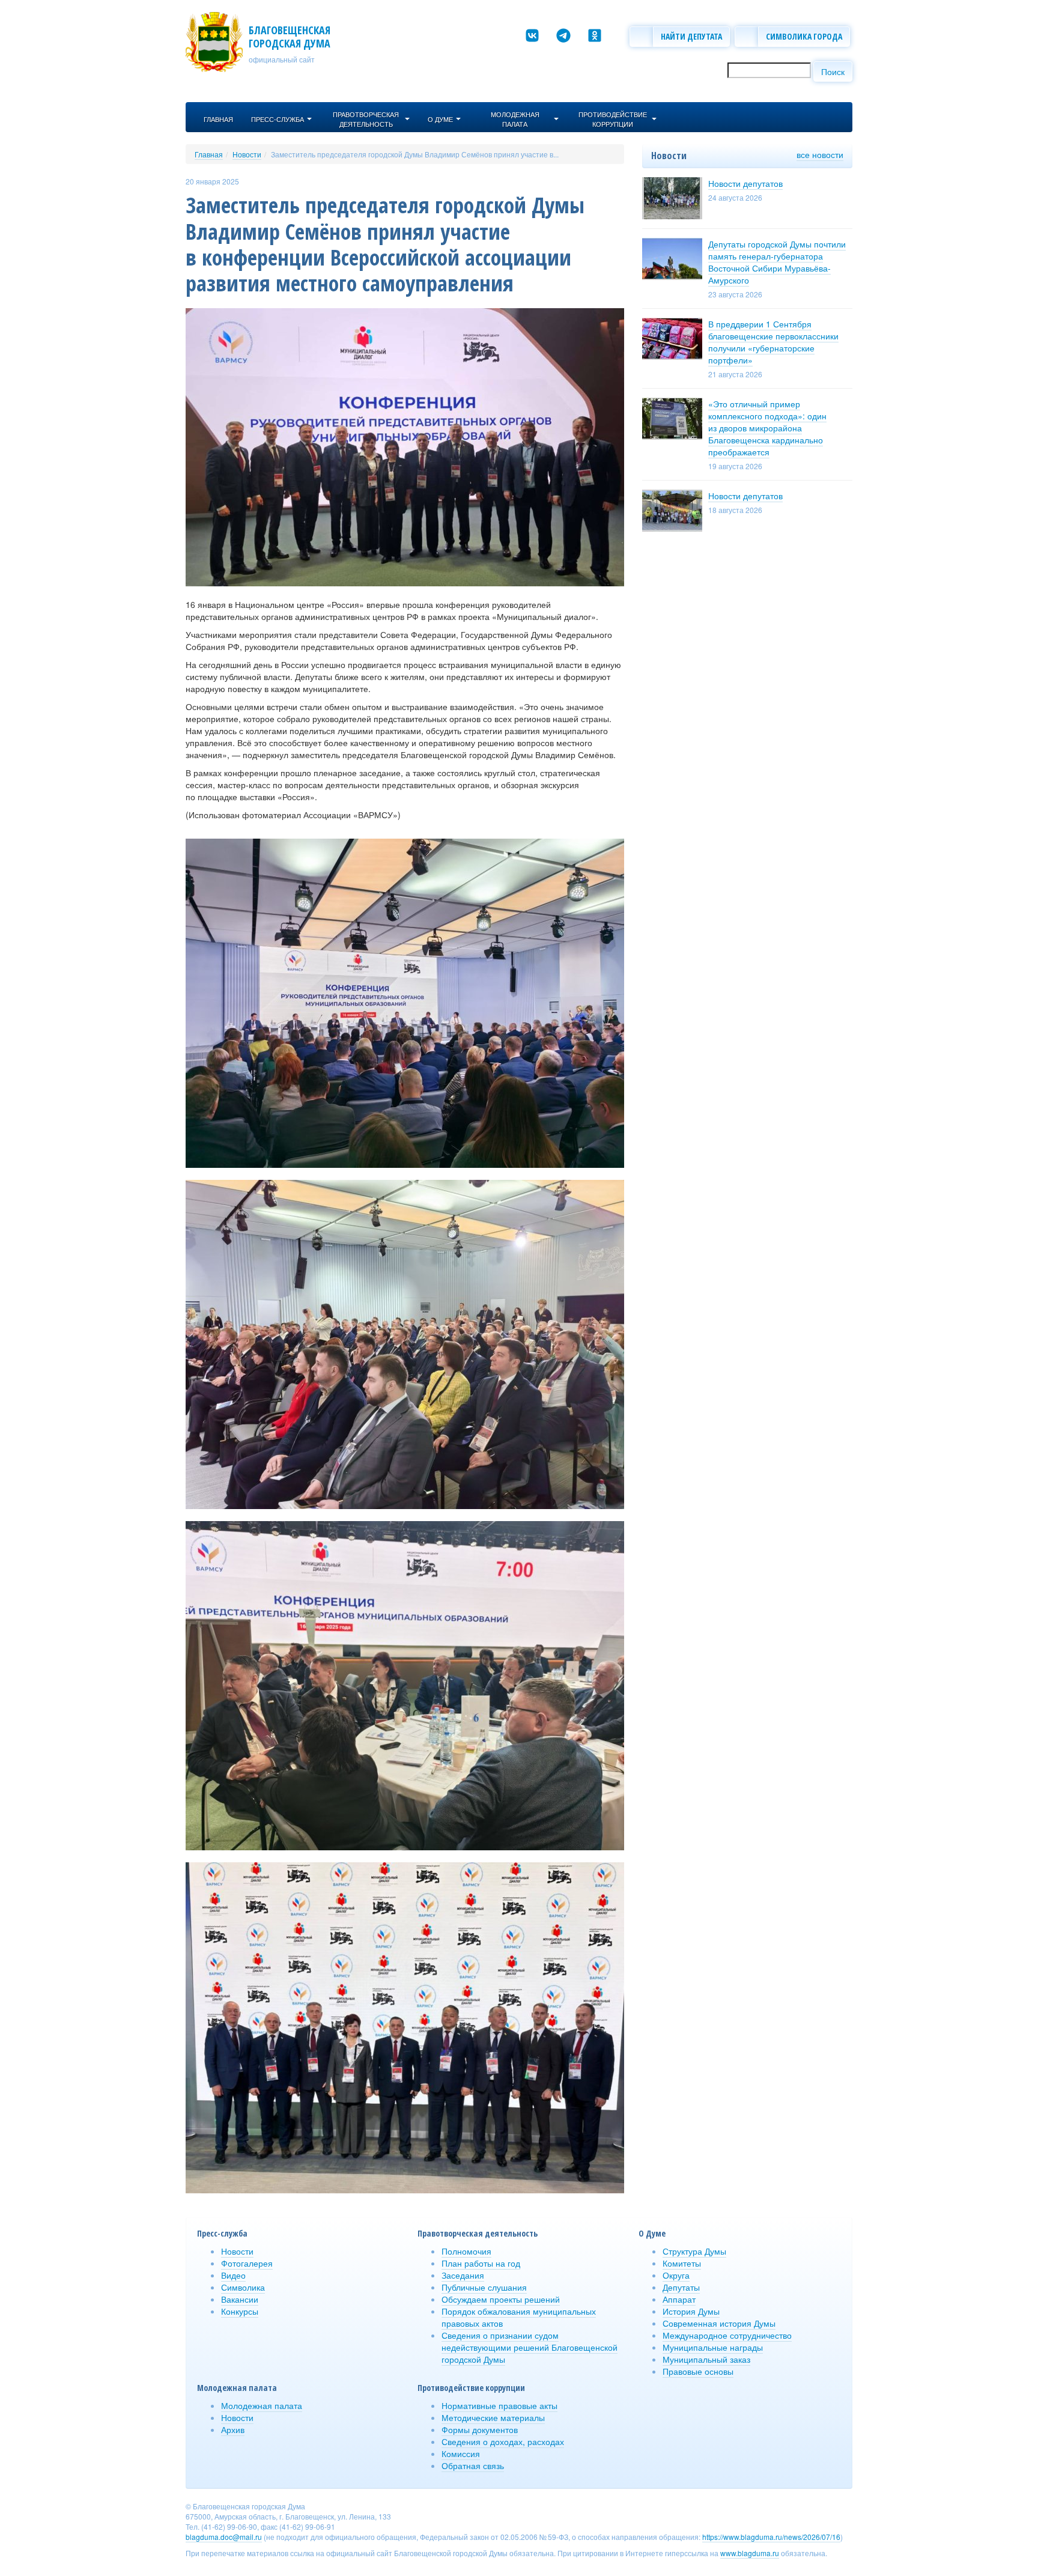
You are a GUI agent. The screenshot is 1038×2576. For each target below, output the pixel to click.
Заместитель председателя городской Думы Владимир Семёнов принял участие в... (415, 154)
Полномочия (466, 2251)
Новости (247, 154)
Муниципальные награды (713, 2347)
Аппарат (679, 2299)
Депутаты (681, 2287)
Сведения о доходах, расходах (503, 2441)
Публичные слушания (484, 2287)
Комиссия (461, 2453)
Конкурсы (240, 2311)
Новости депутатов (745, 183)
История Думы (691, 2311)
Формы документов (480, 2429)
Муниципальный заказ (706, 2359)
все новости (820, 154)
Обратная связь (473, 2465)
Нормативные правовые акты (499, 2405)
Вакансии (240, 2299)
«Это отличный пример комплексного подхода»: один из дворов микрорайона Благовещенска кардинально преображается (767, 428)
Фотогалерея (247, 2263)
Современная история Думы (719, 2323)
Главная (209, 154)
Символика (243, 2287)
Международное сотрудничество (727, 2335)
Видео (233, 2275)
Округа (676, 2275)
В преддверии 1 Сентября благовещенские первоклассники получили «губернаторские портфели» (773, 342)
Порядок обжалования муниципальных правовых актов (519, 2317)
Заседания (463, 2275)
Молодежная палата (262, 2405)
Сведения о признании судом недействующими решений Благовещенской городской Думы (530, 2347)
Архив (233, 2429)
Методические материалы (493, 2417)
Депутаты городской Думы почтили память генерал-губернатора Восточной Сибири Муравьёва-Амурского (777, 262)
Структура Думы (694, 2251)
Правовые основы (698, 2371)
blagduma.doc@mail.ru (224, 2537)
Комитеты (682, 2263)
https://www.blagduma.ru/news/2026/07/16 (771, 2537)
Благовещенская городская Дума (290, 37)
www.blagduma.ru (750, 2553)
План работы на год (481, 2263)
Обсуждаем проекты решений (501, 2299)
